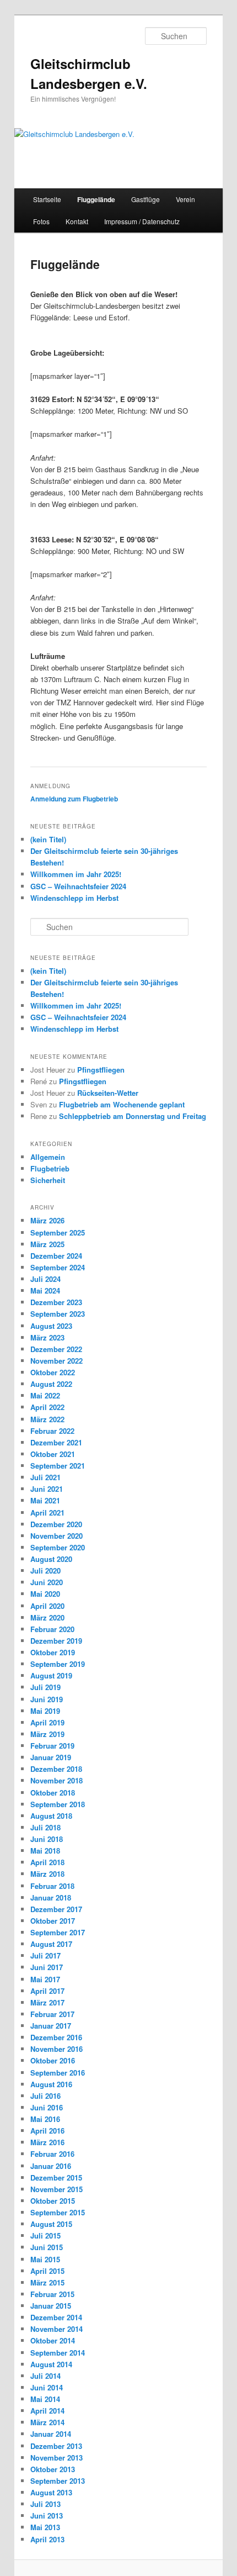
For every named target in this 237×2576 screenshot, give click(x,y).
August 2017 (51, 1944)
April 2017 (47, 1991)
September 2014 (58, 2353)
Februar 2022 (52, 1431)
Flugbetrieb (50, 1168)
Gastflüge (146, 199)
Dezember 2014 (56, 2317)
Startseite (47, 199)
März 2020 (47, 1617)
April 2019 (47, 1722)
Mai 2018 (45, 1851)
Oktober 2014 (53, 2340)
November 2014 (56, 2329)
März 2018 (47, 1874)
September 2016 (58, 2073)
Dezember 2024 (56, 1256)
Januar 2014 (51, 2434)
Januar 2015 (51, 2306)
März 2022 (47, 1419)
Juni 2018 (47, 1839)
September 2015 (58, 2212)
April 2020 (47, 1606)
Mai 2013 (45, 2527)
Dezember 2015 (56, 2178)
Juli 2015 (45, 2235)
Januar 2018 (51, 1897)
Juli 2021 (45, 1477)
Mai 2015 (45, 2259)
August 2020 (51, 1559)
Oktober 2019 (53, 1652)
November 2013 (56, 2458)
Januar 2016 (51, 2166)
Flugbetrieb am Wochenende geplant (122, 1104)
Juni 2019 (47, 1699)
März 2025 (47, 1244)
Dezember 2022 (56, 1349)
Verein (185, 199)
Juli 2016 (45, 2096)
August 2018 (51, 1816)
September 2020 (58, 1547)
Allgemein (48, 1157)
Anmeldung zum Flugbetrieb (74, 799)
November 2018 (56, 1780)
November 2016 (56, 2049)
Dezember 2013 (56, 2446)
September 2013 (58, 2481)
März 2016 (47, 2142)
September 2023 (58, 1314)
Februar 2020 (52, 1629)
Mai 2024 (45, 1290)
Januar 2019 (51, 1757)
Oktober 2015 (53, 2201)
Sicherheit (48, 1180)
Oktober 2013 (53, 2469)
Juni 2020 (47, 1582)
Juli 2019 (45, 1687)
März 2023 (47, 1337)
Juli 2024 (45, 1279)
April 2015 (47, 2271)
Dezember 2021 (56, 1442)
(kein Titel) (48, 839)
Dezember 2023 (56, 1302)
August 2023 (51, 1326)
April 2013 (47, 2539)
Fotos (41, 221)
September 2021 (58, 1466)
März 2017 (47, 2002)
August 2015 (51, 2224)
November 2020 (56, 1536)
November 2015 (56, 2189)
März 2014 (47, 2422)
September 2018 (58, 1804)
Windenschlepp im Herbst (74, 898)
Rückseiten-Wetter (108, 1093)
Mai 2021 (45, 1500)
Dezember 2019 (56, 1641)
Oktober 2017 (53, 1921)
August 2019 (51, 1675)
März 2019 (47, 1734)
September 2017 (58, 1932)
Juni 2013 (47, 2516)
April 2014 (47, 2411)
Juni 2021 (47, 1489)
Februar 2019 (52, 1746)
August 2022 (51, 1384)
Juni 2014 (47, 2387)
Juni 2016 (47, 2107)
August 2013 (51, 2492)
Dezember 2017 (56, 1909)
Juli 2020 (45, 1571)
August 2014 (51, 2364)
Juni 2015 (47, 2247)
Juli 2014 (45, 2376)
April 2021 (47, 1513)
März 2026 (47, 1220)
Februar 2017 (52, 2014)
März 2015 (47, 2282)
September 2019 (58, 1664)
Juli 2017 (45, 1955)
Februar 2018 (52, 1886)
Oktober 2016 (53, 2060)
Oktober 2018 (53, 1793)
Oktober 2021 (53, 1454)
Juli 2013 (45, 2504)
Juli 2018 (45, 1827)
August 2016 (51, 2084)
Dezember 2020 (56, 1524)
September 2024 (58, 1267)
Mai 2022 (45, 1395)
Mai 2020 (45, 1594)
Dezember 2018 (56, 1769)
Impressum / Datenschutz (142, 221)
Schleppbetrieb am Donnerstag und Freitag (133, 1116)
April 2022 (47, 1407)
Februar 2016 (52, 2154)
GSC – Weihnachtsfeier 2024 (78, 886)
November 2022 (56, 1361)
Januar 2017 (51, 2026)
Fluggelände (96, 199)
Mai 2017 (45, 1979)
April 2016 (47, 2131)
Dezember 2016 (56, 2037)
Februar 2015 (52, 2294)
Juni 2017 (47, 1967)
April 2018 (47, 1862)
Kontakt (77, 221)
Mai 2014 (45, 2399)
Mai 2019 (45, 1711)
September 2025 (58, 1232)
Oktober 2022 (53, 1372)
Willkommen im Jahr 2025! (76, 874)
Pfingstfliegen (101, 1070)
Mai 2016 (45, 2119)
